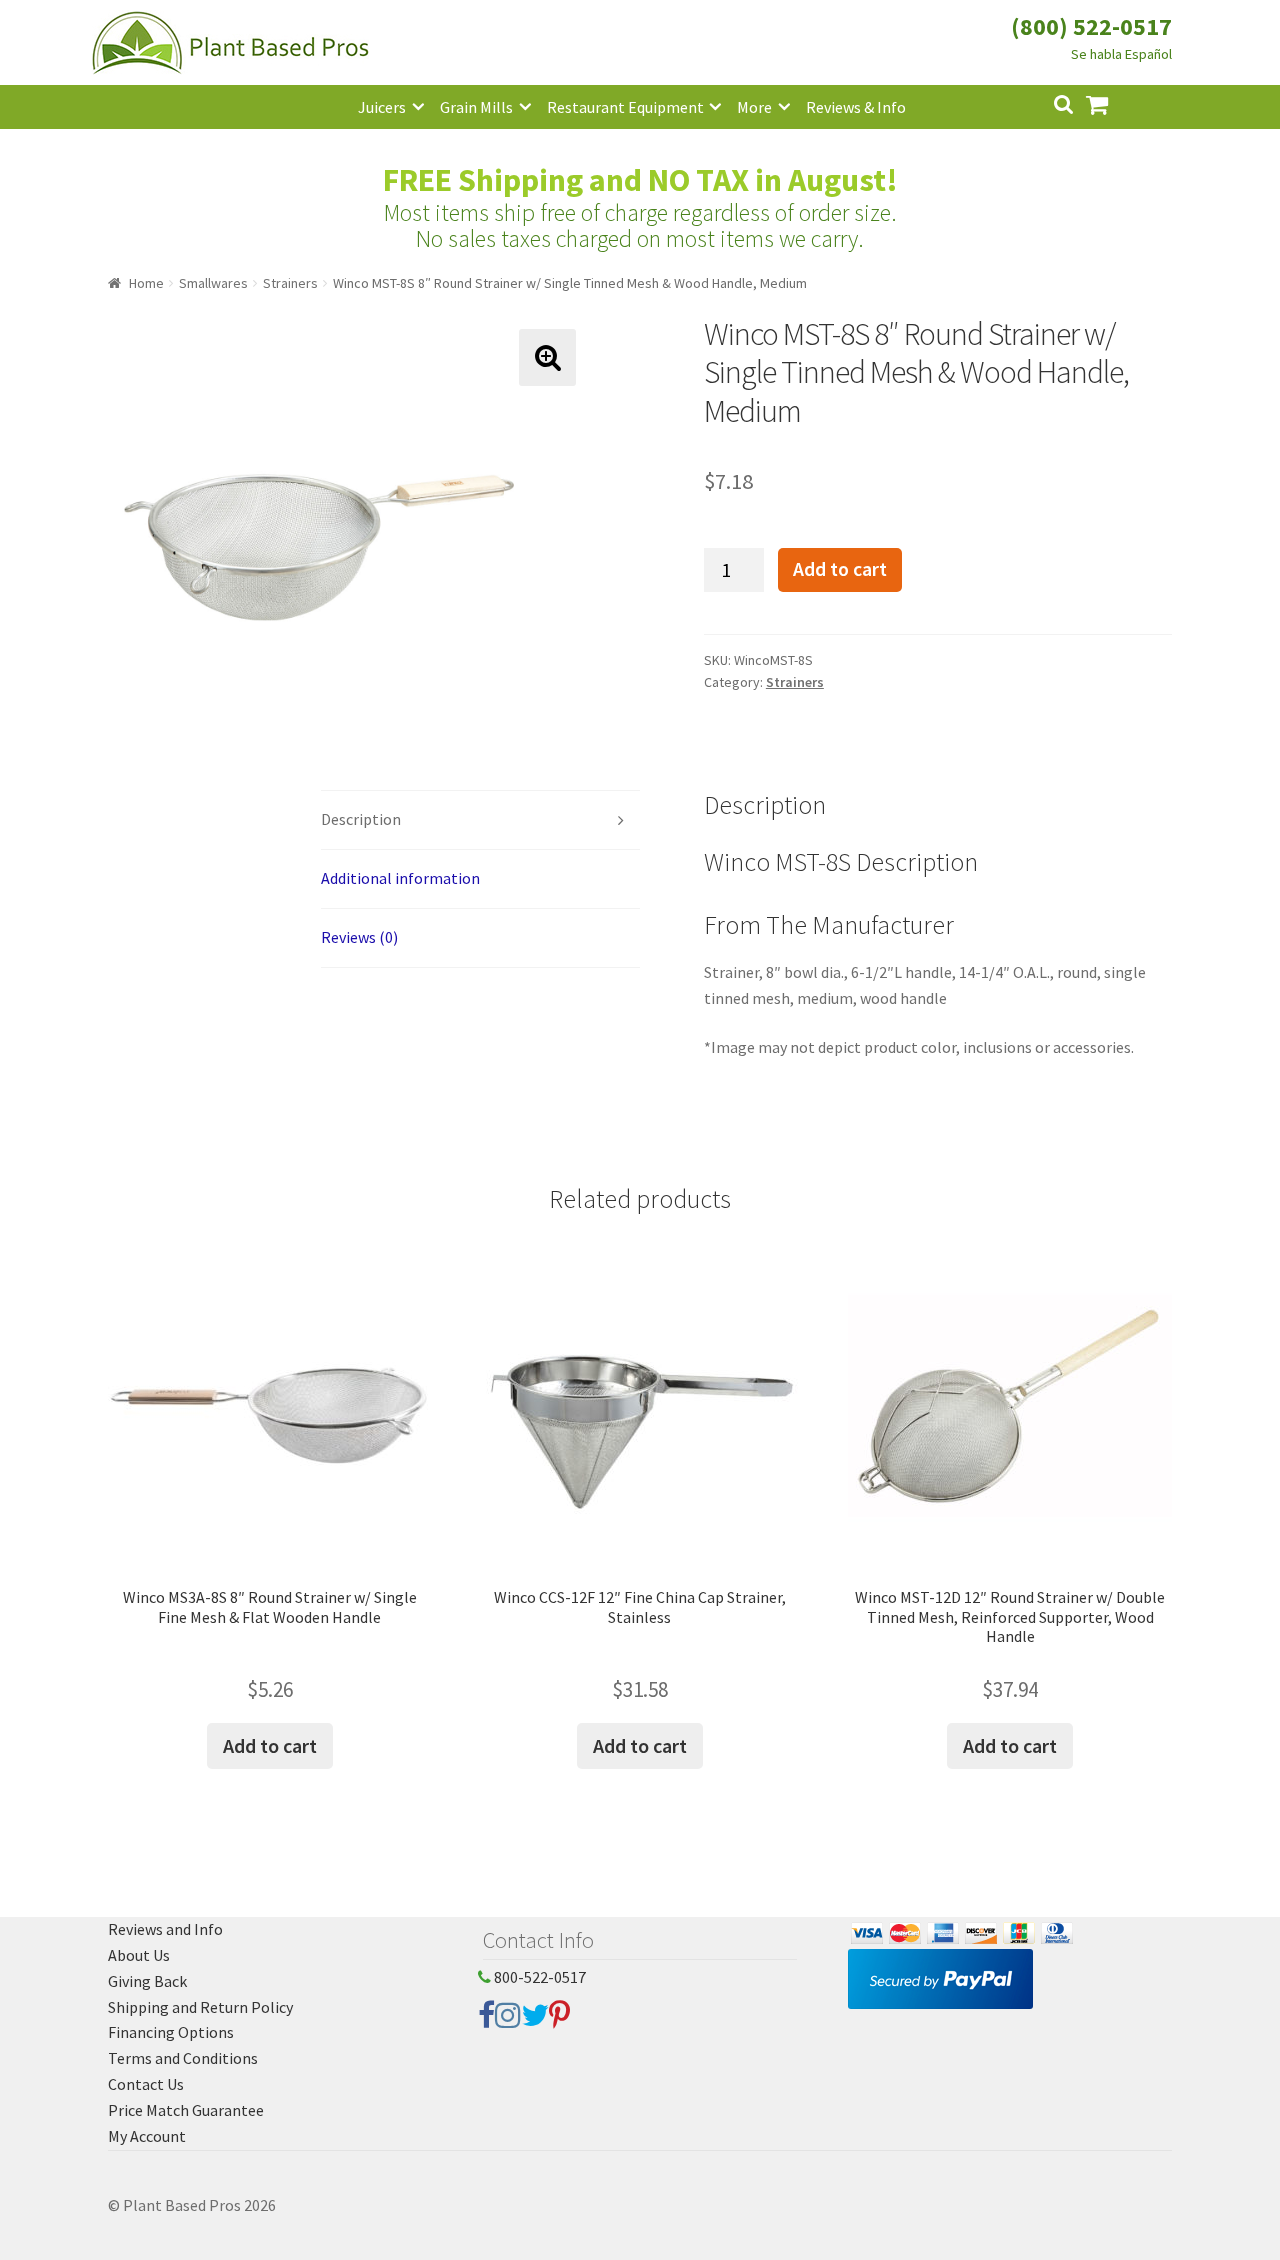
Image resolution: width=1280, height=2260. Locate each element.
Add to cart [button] (270, 1745)
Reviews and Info (165, 1929)
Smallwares (213, 283)
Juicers (382, 107)
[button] (547, 357)
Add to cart (840, 569)
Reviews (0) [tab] (359, 937)
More (754, 107)
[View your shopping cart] (1113, 102)
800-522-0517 (538, 1977)
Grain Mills (476, 107)
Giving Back (147, 1981)
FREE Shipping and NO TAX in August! (640, 180)
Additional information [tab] (400, 878)
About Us (139, 1955)
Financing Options (171, 2032)
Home (146, 283)
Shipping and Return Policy (200, 2007)
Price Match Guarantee (186, 2110)
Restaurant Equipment (625, 107)
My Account (147, 2136)
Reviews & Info (856, 107)
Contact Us (146, 2084)
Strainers (290, 283)
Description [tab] (361, 819)
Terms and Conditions (183, 2058)
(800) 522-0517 (1091, 26)
